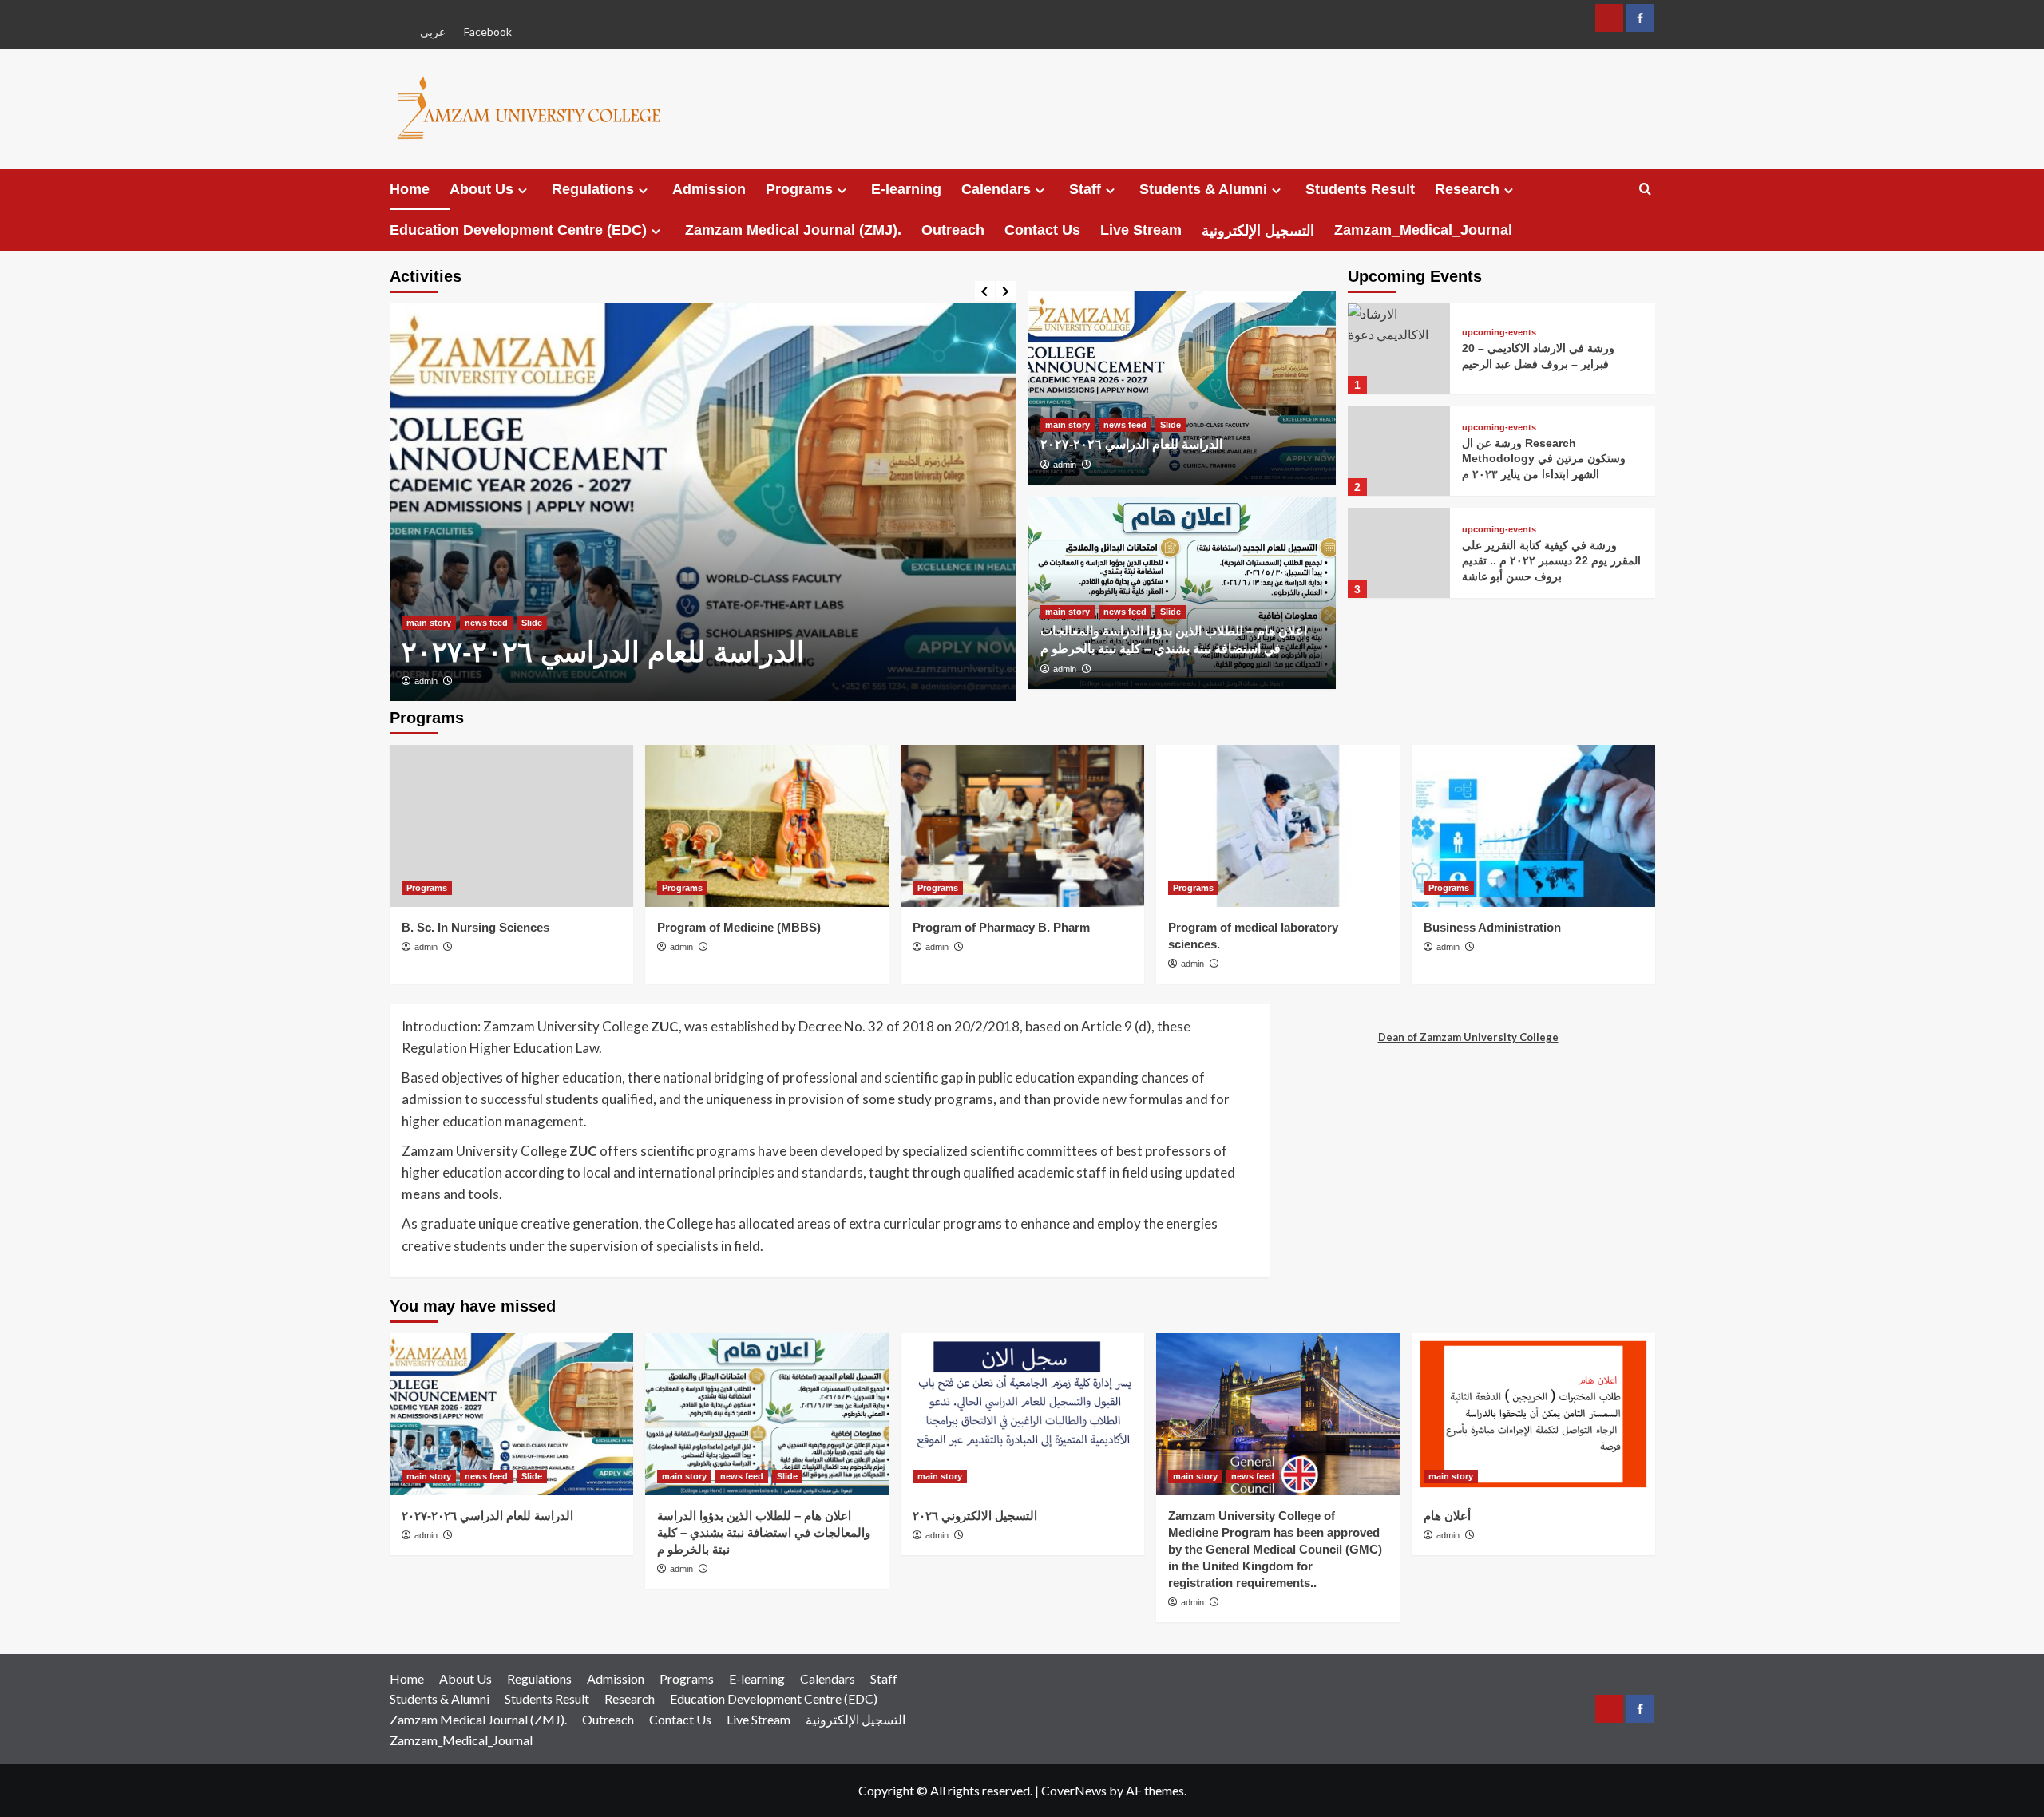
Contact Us (1042, 230)
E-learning (906, 189)
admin (426, 681)
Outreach (953, 230)
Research (1467, 189)
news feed (486, 623)
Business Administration (1492, 927)
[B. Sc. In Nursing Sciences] (511, 826)
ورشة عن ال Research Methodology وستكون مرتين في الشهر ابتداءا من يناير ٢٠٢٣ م (1544, 459)
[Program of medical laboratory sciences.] (1278, 826)
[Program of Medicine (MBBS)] (767, 826)
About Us (481, 189)
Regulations (593, 189)
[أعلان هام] (1533, 1414)
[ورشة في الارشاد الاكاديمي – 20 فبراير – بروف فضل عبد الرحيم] (1399, 348)
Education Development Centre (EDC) (518, 230)
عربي (433, 32)
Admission (709, 189)
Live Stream (1141, 230)
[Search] (1645, 190)
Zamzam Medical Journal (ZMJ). (793, 230)
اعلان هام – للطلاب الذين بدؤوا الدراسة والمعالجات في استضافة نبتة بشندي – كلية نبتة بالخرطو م (764, 1532)
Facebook (488, 32)
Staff (1085, 189)
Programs (799, 189)
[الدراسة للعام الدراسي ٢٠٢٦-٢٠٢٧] (703, 502)
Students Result (1360, 189)
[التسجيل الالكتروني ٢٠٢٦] (1022, 1414)
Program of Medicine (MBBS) (739, 927)
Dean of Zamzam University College (1468, 1037)
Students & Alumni (1203, 189)
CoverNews (1074, 1790)
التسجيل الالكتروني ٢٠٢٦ (975, 1516)
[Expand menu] (523, 190)
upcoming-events (1499, 333)
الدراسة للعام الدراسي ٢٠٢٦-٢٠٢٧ (603, 652)
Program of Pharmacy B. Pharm (1001, 927)
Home (410, 189)
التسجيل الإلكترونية (1258, 231)
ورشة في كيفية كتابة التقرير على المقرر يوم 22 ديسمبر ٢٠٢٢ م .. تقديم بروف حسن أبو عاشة (1551, 561)
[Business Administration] (1533, 826)
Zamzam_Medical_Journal (1423, 230)
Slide (532, 623)
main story (429, 623)
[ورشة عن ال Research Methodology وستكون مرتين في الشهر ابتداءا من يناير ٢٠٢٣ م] (1399, 451)
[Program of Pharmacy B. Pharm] (1022, 826)
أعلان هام (1447, 1516)
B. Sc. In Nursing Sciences (475, 927)
